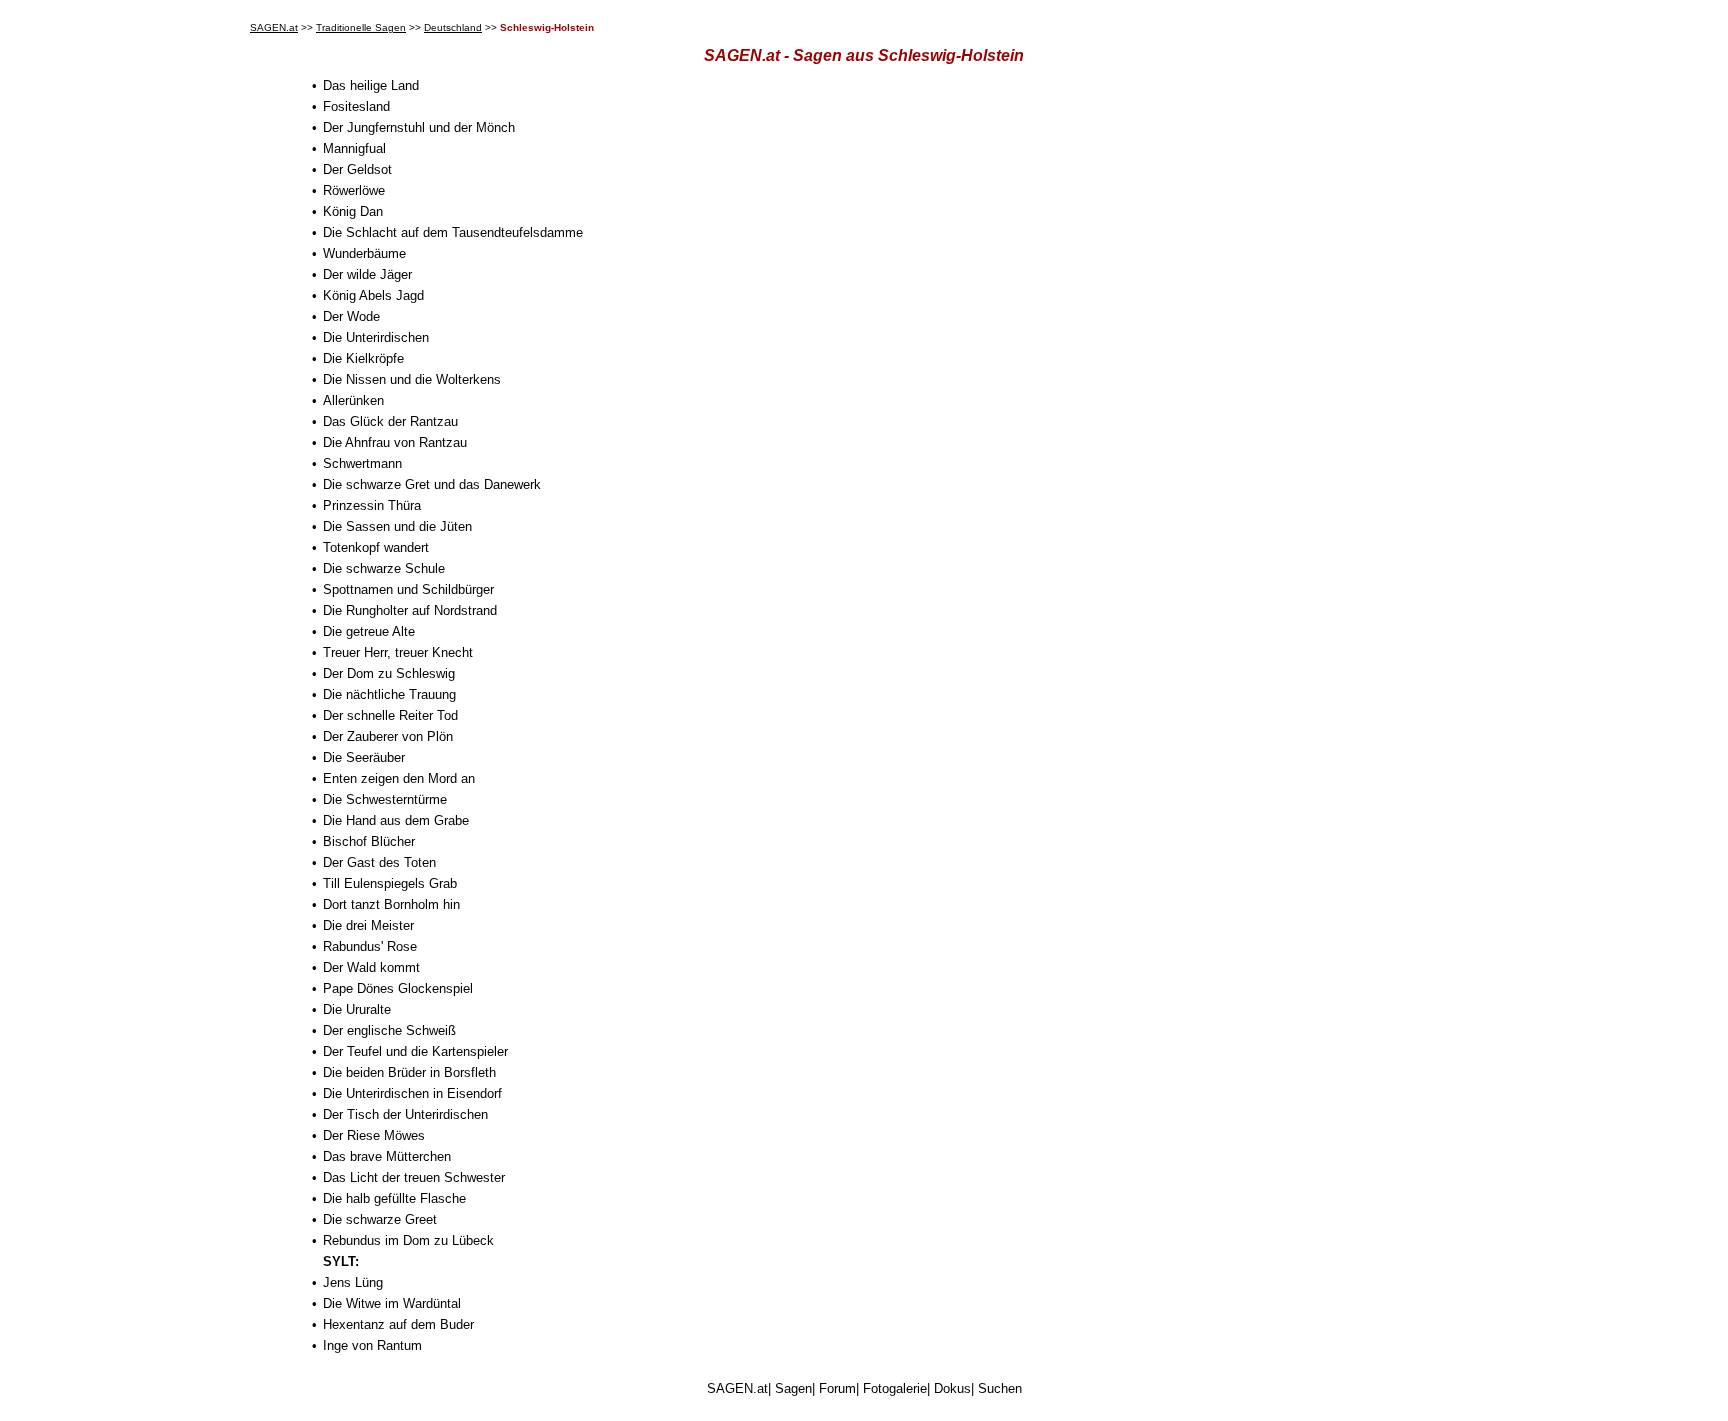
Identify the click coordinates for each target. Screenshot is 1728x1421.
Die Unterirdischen (376, 337)
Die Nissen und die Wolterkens (412, 379)
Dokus (952, 1388)
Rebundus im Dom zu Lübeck (408, 1240)
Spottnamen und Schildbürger (408, 589)
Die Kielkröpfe (363, 358)
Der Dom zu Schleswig (389, 673)
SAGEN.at (274, 27)
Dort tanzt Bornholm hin (391, 904)
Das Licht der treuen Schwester (414, 1177)
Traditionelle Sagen (361, 27)
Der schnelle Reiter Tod (390, 715)
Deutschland (453, 27)
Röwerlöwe (354, 190)
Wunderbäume (364, 253)
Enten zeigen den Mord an (399, 778)
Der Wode (351, 316)
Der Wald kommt (371, 967)
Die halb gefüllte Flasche (394, 1198)
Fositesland (356, 106)
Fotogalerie (895, 1388)
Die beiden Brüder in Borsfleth (409, 1072)
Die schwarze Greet (380, 1219)
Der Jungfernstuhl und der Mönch (419, 127)
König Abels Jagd (373, 295)
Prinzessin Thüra (372, 505)
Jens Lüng (353, 1282)
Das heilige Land (371, 85)
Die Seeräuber (364, 757)
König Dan (353, 211)
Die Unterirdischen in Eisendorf (412, 1093)
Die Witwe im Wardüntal (392, 1303)
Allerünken (353, 400)
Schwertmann (362, 463)
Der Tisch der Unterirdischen (405, 1114)
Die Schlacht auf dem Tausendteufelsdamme (453, 232)
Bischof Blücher (369, 841)
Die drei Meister (368, 925)
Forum (837, 1388)
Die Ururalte (357, 1009)
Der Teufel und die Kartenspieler (415, 1051)
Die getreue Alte (369, 631)
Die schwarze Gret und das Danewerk (432, 484)
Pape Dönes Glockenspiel (398, 988)
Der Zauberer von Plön (388, 736)
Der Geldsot (357, 169)
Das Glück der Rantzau (390, 421)
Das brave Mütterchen (387, 1156)
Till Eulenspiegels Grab (390, 883)
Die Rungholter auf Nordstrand (410, 610)
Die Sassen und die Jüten (397, 526)
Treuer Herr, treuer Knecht (398, 652)
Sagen (793, 1388)
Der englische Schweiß (389, 1030)
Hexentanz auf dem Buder (398, 1324)
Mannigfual (354, 148)
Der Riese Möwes (374, 1135)
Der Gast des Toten (379, 862)
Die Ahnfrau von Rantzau (395, 442)
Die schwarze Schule (384, 568)
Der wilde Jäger (367, 274)
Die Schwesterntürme (385, 799)
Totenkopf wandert (376, 547)
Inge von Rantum (372, 1345)
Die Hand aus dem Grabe (396, 820)
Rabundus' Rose (370, 946)
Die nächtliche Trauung (389, 694)
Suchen (1000, 1388)
